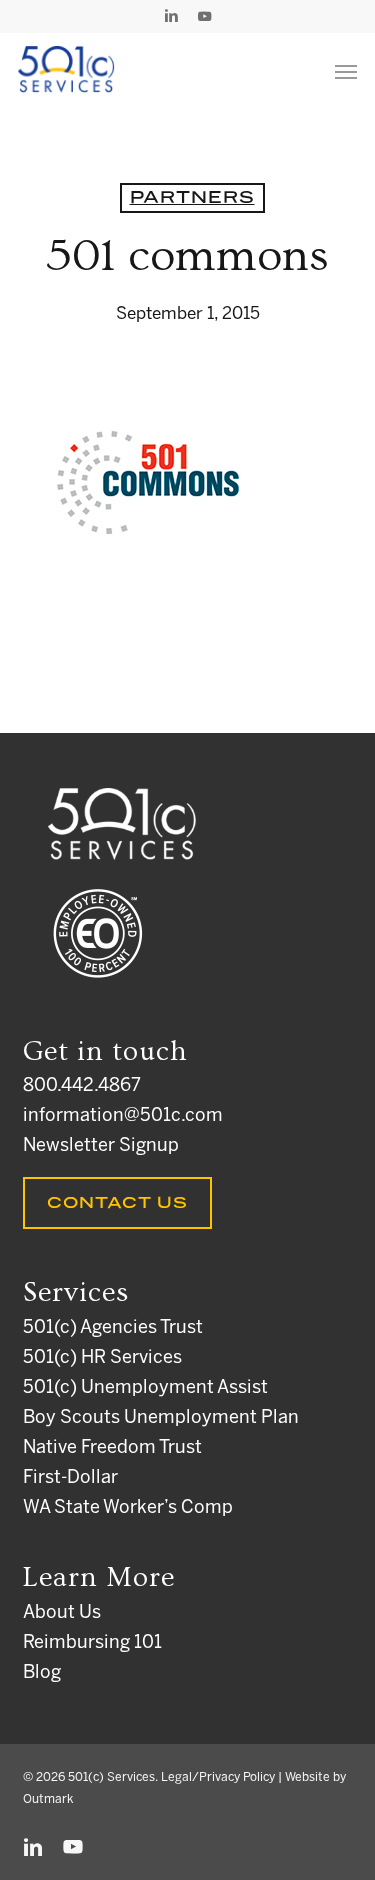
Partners (192, 197)
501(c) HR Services (102, 1358)
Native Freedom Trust (112, 1448)
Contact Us (117, 1203)
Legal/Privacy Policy (218, 1777)
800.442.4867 (82, 1086)
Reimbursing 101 (92, 1643)
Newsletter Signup (101, 1146)
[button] (346, 71)
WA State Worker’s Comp (128, 1508)
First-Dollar (70, 1478)
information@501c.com (123, 1116)
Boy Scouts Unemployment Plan (161, 1418)
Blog (42, 1673)
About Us (62, 1613)
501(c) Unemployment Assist (145, 1388)
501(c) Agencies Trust (113, 1328)
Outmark (48, 1799)
